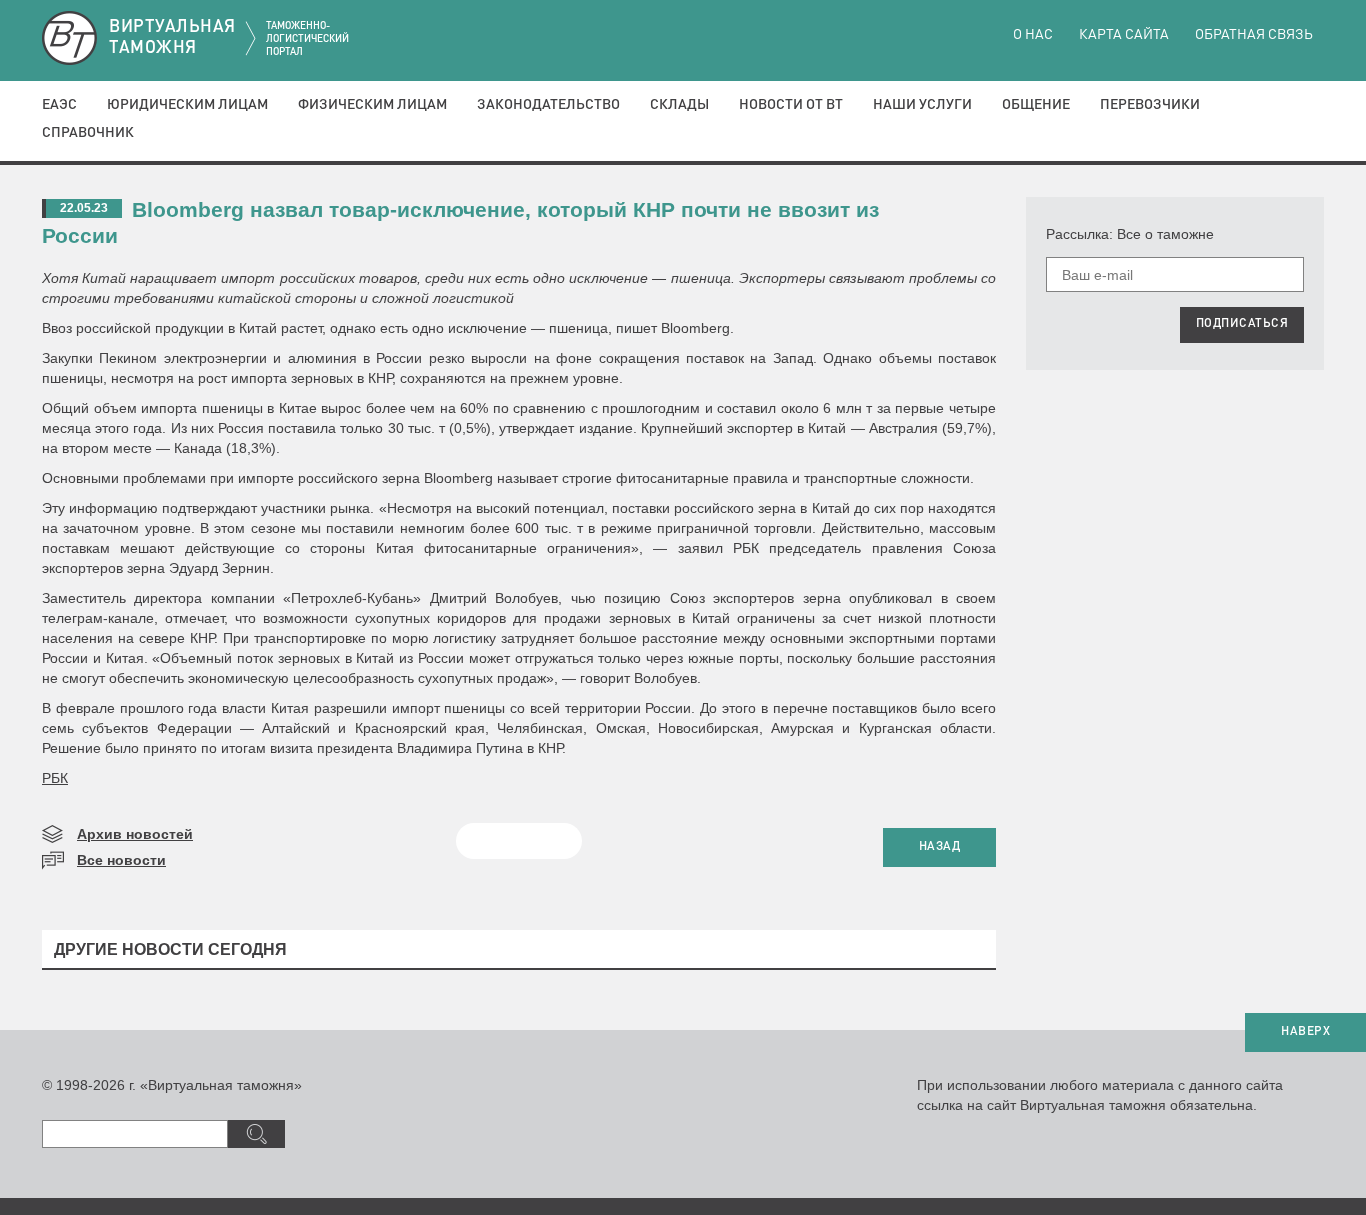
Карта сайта (1124, 35)
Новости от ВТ (791, 105)
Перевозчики (1150, 105)
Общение (1036, 105)
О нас (1033, 35)
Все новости (121, 860)
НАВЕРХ (1305, 1032)
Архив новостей (135, 834)
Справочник (88, 133)
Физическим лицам (372, 105)
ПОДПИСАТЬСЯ (1242, 324)
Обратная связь (1254, 35)
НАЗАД (940, 847)
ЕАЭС (59, 105)
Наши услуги (922, 105)
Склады (679, 105)
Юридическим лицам (187, 105)
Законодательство (548, 105)
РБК (55, 778)
